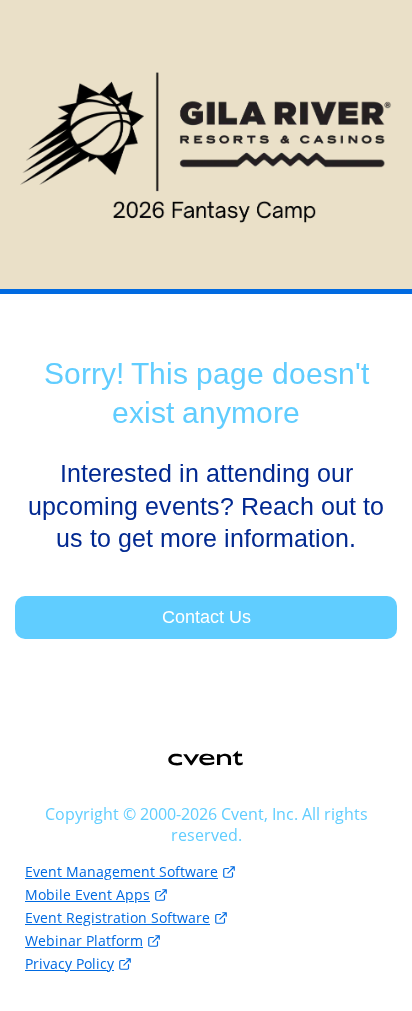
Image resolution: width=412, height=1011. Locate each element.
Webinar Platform (84, 940)
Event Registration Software (117, 917)
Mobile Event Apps (87, 894)
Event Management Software (121, 871)
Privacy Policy (69, 963)
